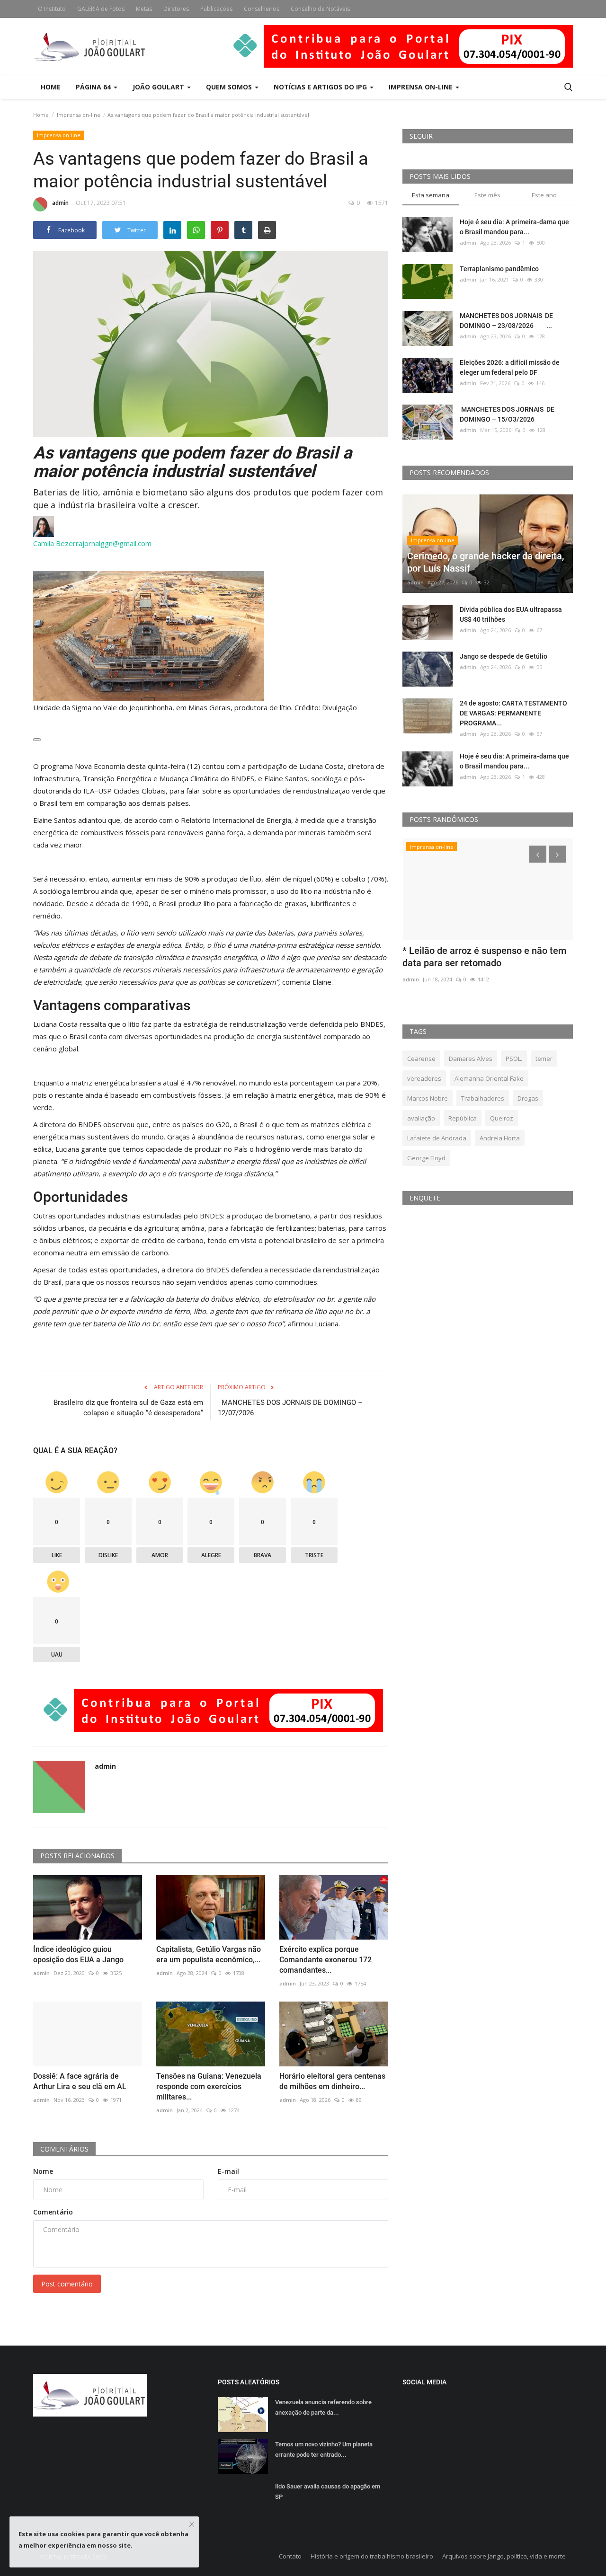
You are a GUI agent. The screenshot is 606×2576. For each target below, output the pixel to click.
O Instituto (52, 9)
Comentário (53, 2212)
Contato (290, 2556)
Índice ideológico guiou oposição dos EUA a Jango (78, 1954)
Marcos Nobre (428, 1098)
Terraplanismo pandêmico (499, 269)
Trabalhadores (483, 1098)
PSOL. (514, 1059)
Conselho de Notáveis (320, 9)
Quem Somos (230, 87)
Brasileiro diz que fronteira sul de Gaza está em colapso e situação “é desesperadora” (128, 1408)
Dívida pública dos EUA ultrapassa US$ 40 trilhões (511, 614)
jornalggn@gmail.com (117, 543)
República (463, 1118)
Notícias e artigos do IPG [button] (321, 87)
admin (60, 203)
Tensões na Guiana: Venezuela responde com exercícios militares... (209, 2086)
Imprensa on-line (79, 115)
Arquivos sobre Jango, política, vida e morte (504, 2556)
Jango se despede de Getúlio (504, 656)
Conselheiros (262, 9)
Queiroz (502, 1118)
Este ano (544, 195)
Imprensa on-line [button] (422, 87)
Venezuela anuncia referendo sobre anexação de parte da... (323, 2407)
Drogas (528, 1098)
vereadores (424, 1078)
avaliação (421, 1118)
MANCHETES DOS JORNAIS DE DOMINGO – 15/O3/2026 (507, 414)
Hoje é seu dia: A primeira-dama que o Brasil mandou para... (514, 227)
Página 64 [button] (94, 87)
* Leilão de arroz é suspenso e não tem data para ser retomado (484, 957)
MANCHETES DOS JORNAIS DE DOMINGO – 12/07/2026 (290, 1408)
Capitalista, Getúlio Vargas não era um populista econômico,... (209, 1954)
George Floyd (426, 1158)
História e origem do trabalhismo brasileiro (372, 2556)
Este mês (487, 195)
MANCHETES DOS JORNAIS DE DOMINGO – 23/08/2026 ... (506, 321)
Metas (144, 9)
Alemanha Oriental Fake (489, 1078)
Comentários (64, 2149)
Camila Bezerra (58, 543)
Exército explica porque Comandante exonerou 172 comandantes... (325, 1960)
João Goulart (159, 87)
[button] (37, 740)
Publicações (216, 9)
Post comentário (67, 2284)
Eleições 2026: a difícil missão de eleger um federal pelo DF (510, 367)
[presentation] (538, 854)
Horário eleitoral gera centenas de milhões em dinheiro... (332, 2081)
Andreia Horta (500, 1138)
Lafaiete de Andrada (437, 1138)
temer (544, 1059)
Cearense (421, 1059)
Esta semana (431, 195)
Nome (43, 2171)
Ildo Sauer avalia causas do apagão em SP (328, 2492)
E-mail (228, 2171)
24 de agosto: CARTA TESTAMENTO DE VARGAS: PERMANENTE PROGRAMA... (513, 713)
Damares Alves (471, 1059)
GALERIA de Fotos (101, 9)
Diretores (176, 9)
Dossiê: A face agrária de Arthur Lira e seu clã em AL (80, 2081)
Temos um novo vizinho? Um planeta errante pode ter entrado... (324, 2449)
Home (51, 87)
